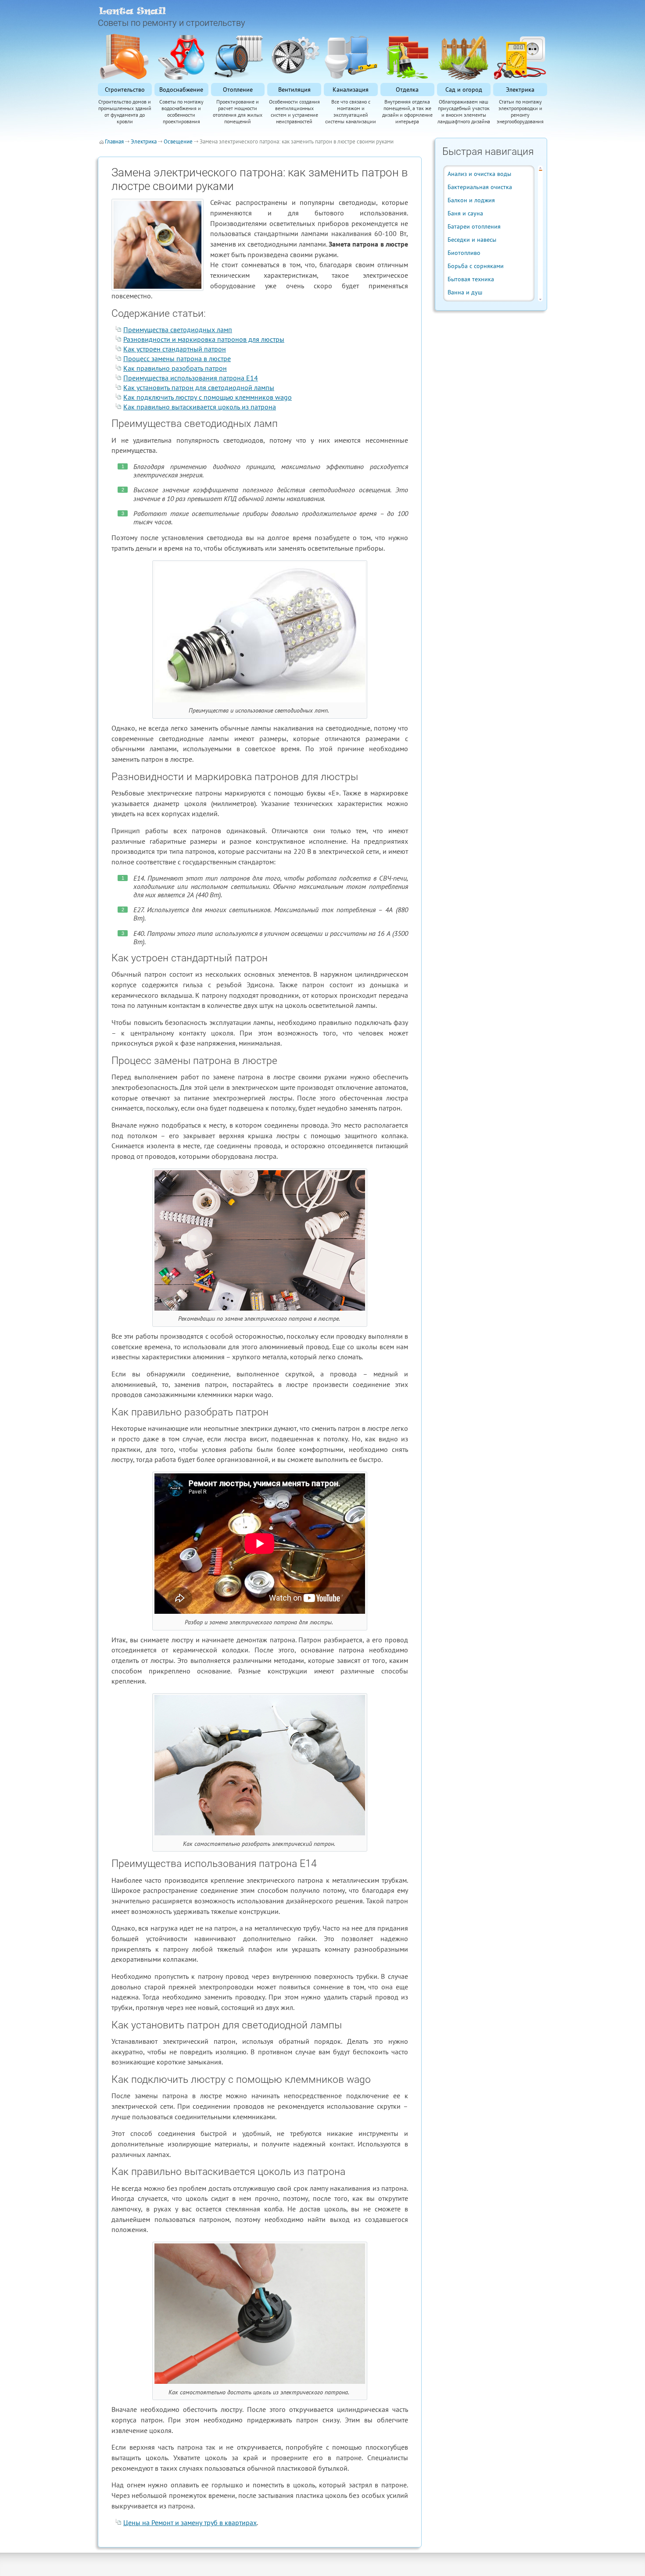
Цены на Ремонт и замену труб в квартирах (190, 2522)
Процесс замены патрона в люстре (177, 358)
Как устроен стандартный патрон (175, 349)
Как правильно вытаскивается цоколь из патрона (200, 407)
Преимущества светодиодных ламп (178, 330)
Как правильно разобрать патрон (175, 368)
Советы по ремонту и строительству (172, 23)
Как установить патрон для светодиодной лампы (199, 387)
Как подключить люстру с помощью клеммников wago (208, 397)
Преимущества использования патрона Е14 (191, 378)
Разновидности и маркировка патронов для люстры (204, 339)
